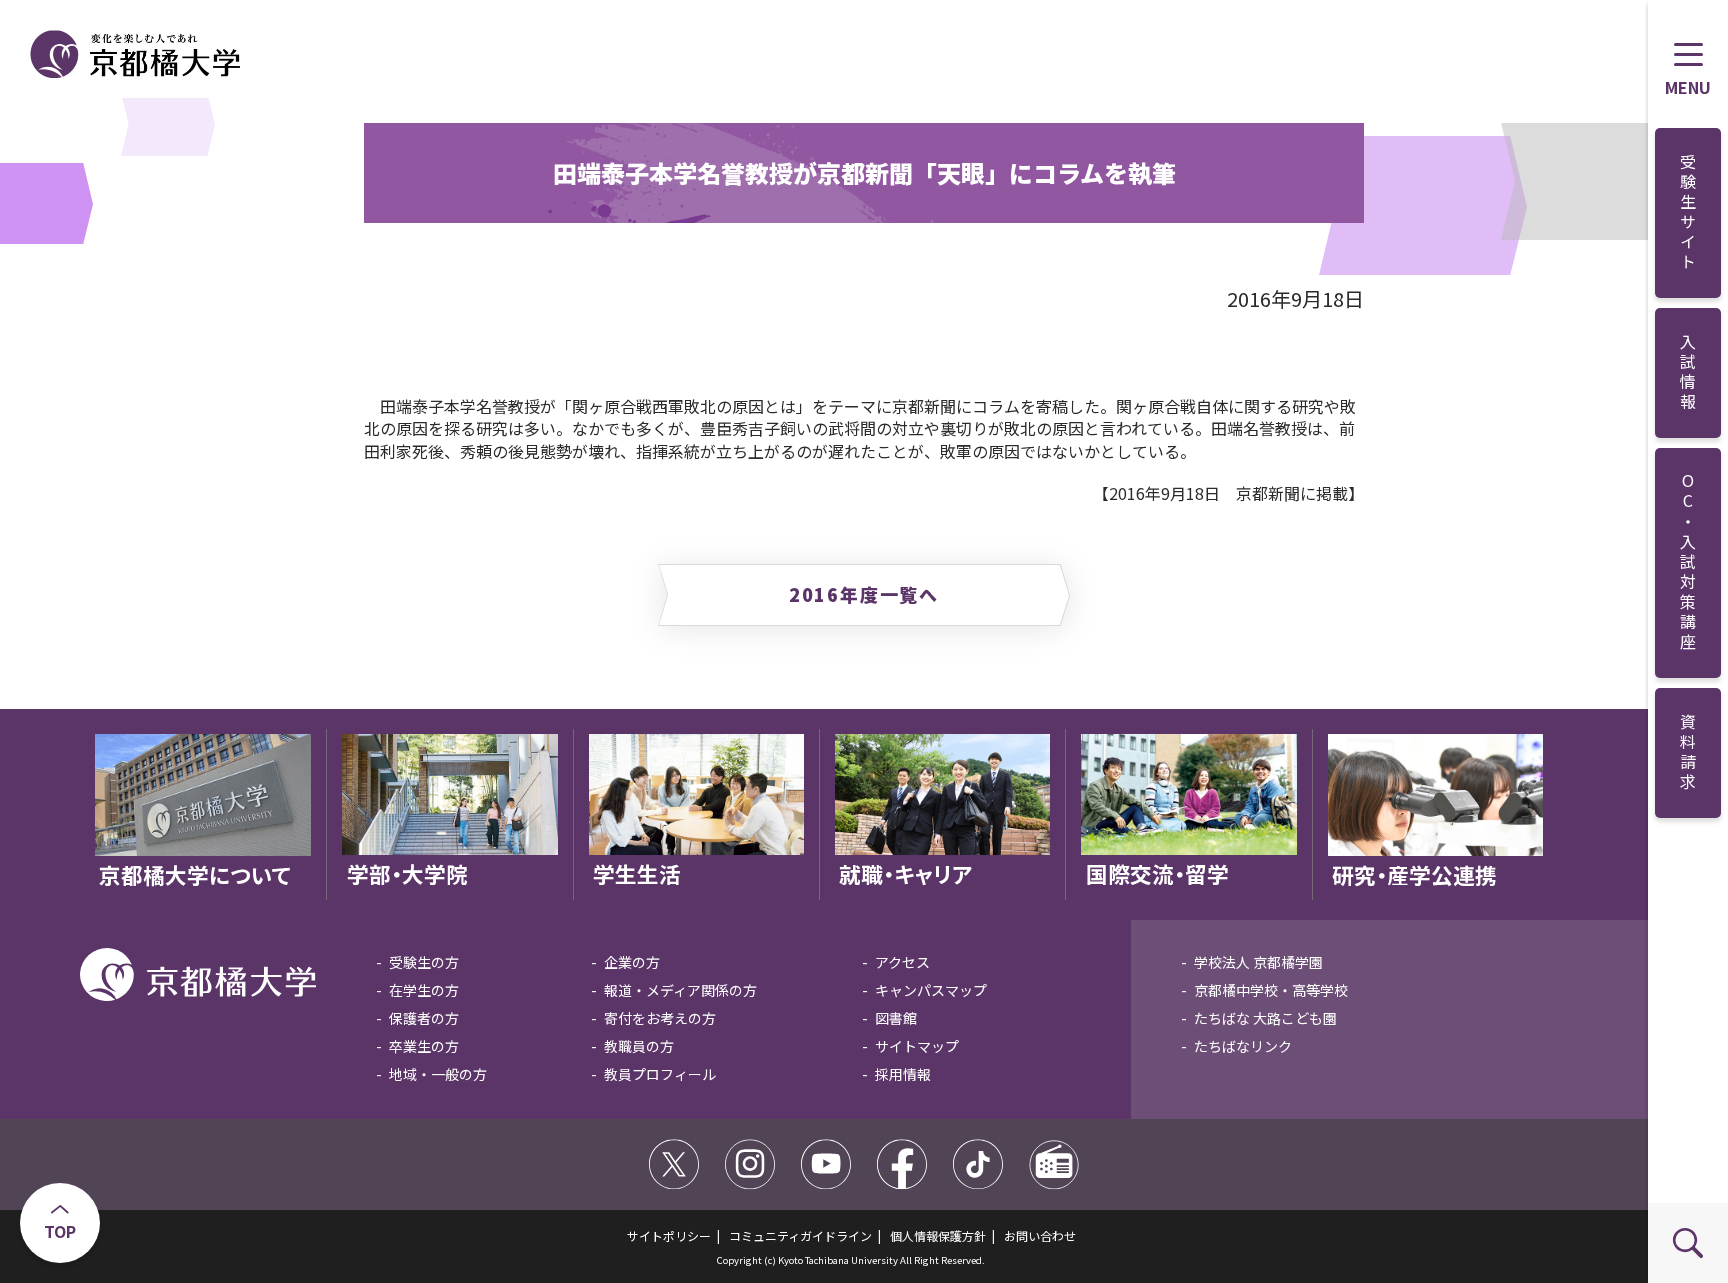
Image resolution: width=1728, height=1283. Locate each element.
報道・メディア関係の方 (680, 990)
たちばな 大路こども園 (1265, 1018)
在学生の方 (424, 990)
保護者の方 (424, 1018)
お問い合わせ (1040, 1235)
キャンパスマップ (931, 990)
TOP (60, 1231)
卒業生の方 (424, 1046)
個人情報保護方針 (938, 1235)
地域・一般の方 (438, 1074)
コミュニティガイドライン (800, 1235)
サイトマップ (917, 1046)
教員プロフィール (660, 1074)
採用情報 (903, 1074)
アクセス (902, 962)
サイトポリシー (669, 1235)
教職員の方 (639, 1046)
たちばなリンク (1243, 1046)
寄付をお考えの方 (660, 1018)
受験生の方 (424, 962)
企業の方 (632, 962)
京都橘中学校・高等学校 (1271, 990)
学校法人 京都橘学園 (1258, 962)
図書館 (896, 1018)
